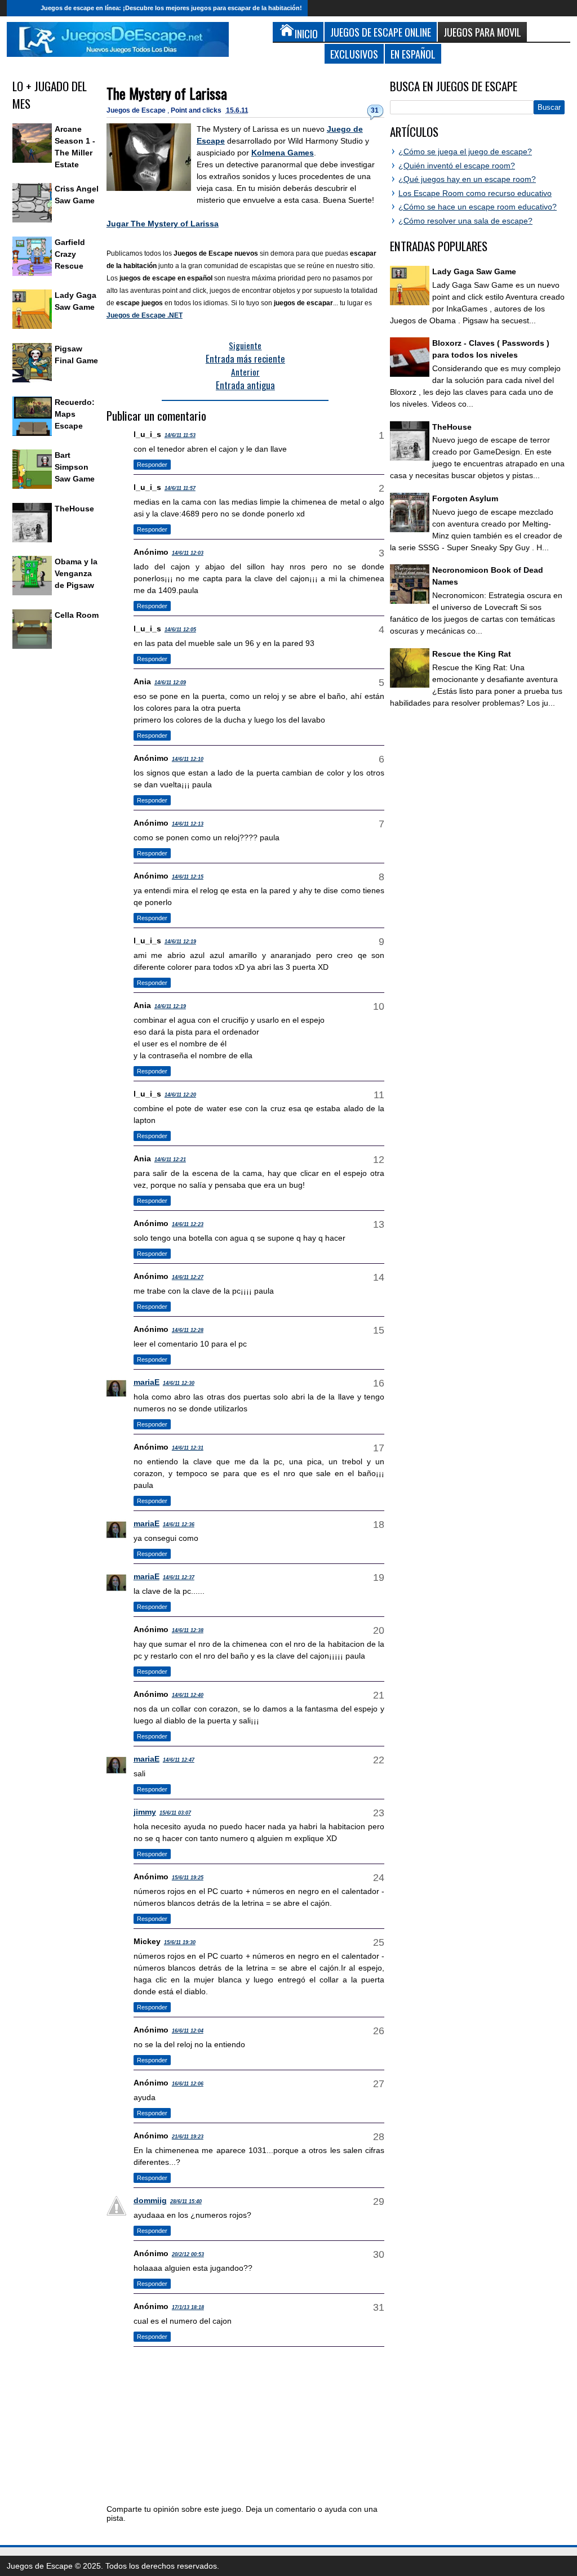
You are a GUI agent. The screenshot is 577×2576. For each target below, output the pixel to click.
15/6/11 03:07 (175, 1813)
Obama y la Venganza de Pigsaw (76, 573)
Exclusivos (354, 54)
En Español (413, 54)
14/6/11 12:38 (188, 1630)
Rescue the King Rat (472, 654)
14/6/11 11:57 (180, 488)
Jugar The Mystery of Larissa (163, 224)
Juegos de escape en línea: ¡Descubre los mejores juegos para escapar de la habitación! (171, 8)
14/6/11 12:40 (188, 1695)
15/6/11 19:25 (188, 1878)
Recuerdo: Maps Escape (75, 414)
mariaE (147, 1382)
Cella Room (77, 615)
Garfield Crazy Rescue (70, 254)
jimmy (145, 1812)
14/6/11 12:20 (180, 1095)
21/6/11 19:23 (188, 2137)
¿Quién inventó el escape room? (457, 166)
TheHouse (74, 509)
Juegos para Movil (482, 32)
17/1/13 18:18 (188, 2307)
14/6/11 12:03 (188, 553)
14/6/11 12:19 (180, 942)
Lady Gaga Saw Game (474, 271)
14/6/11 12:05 (180, 630)
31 (375, 110)
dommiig (150, 2200)
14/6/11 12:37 (179, 1577)
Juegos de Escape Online (381, 32)
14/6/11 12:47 (179, 1760)
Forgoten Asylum (465, 498)
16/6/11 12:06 (188, 2084)
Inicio (21, 8)
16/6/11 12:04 (188, 2031)
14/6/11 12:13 (188, 824)
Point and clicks (197, 110)
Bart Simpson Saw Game (75, 467)
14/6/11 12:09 (170, 683)
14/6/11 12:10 (188, 759)
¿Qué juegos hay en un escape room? (467, 179)
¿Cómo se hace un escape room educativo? (478, 207)
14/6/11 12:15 (188, 877)
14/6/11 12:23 (188, 1224)
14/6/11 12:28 (188, 1330)
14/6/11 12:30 (179, 1383)
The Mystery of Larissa (167, 93)
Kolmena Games (283, 153)
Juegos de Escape (137, 110)
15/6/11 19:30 (180, 1942)
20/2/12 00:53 (188, 2254)
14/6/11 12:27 (188, 1277)
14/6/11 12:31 (188, 1448)
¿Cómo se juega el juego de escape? (465, 151)
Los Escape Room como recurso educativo (475, 193)
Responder (152, 465)
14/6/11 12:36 (179, 1525)
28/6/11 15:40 (186, 2201)
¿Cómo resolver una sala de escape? (465, 221)
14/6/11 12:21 (170, 1160)
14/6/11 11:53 (180, 435)
